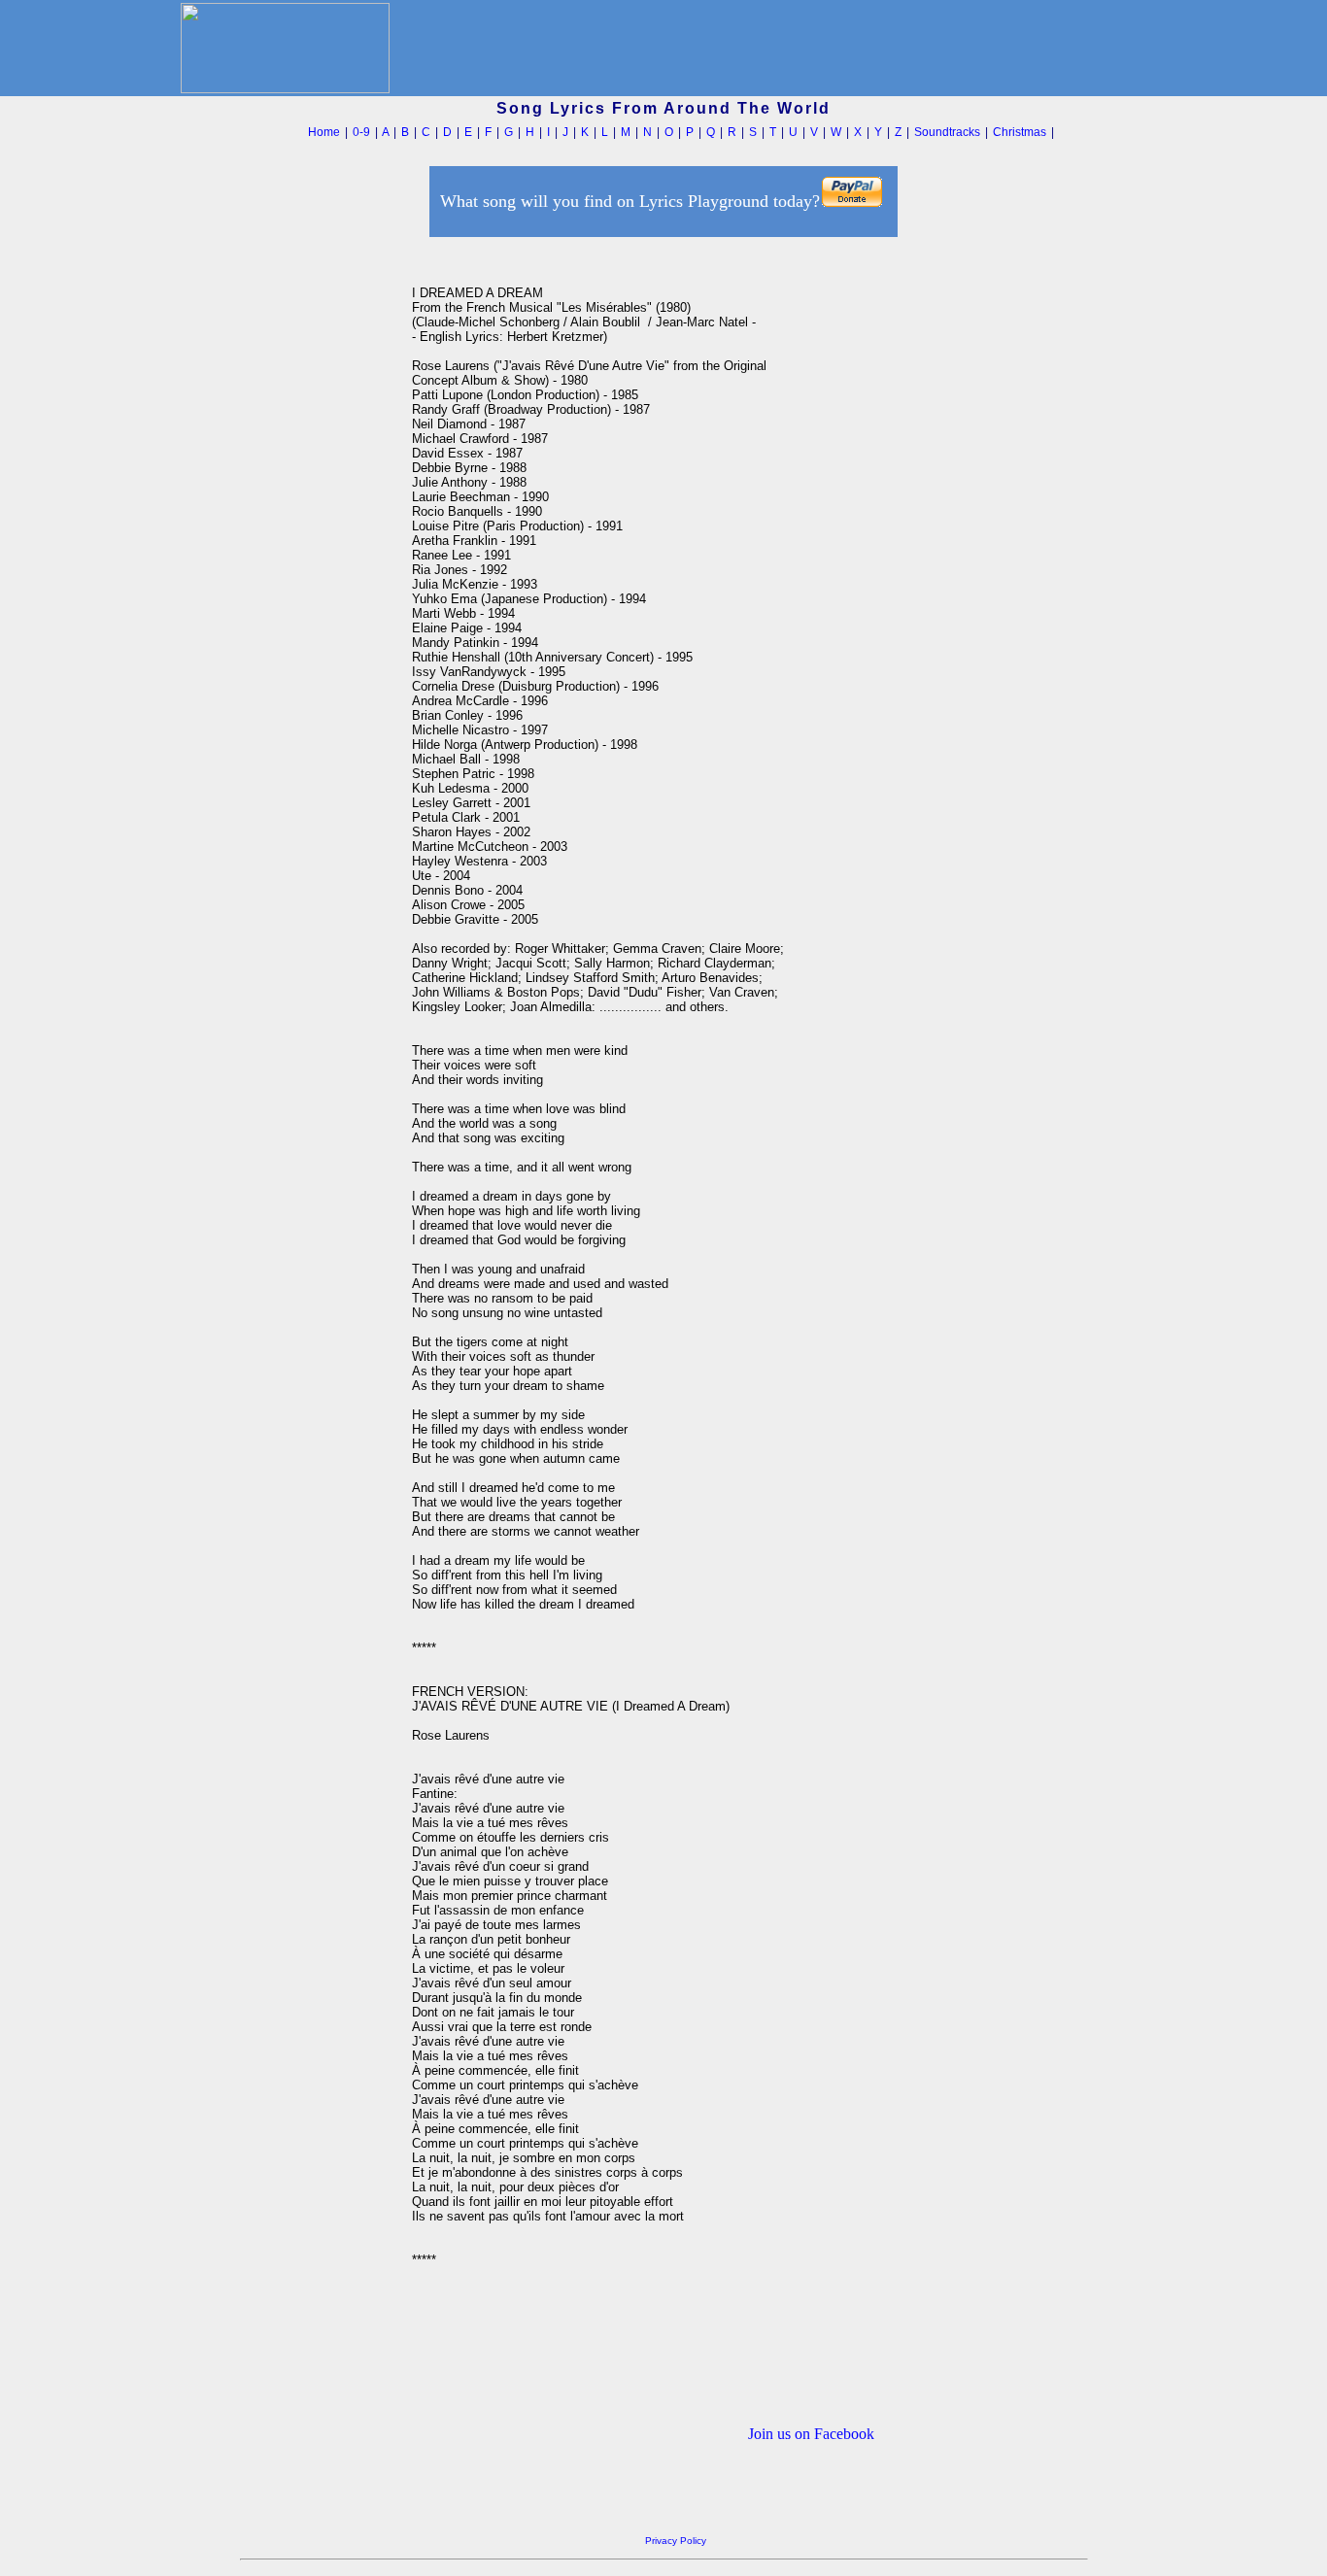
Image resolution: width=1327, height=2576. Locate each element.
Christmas (1020, 132)
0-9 (361, 132)
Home (324, 132)
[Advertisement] (321, 533)
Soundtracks (947, 132)
